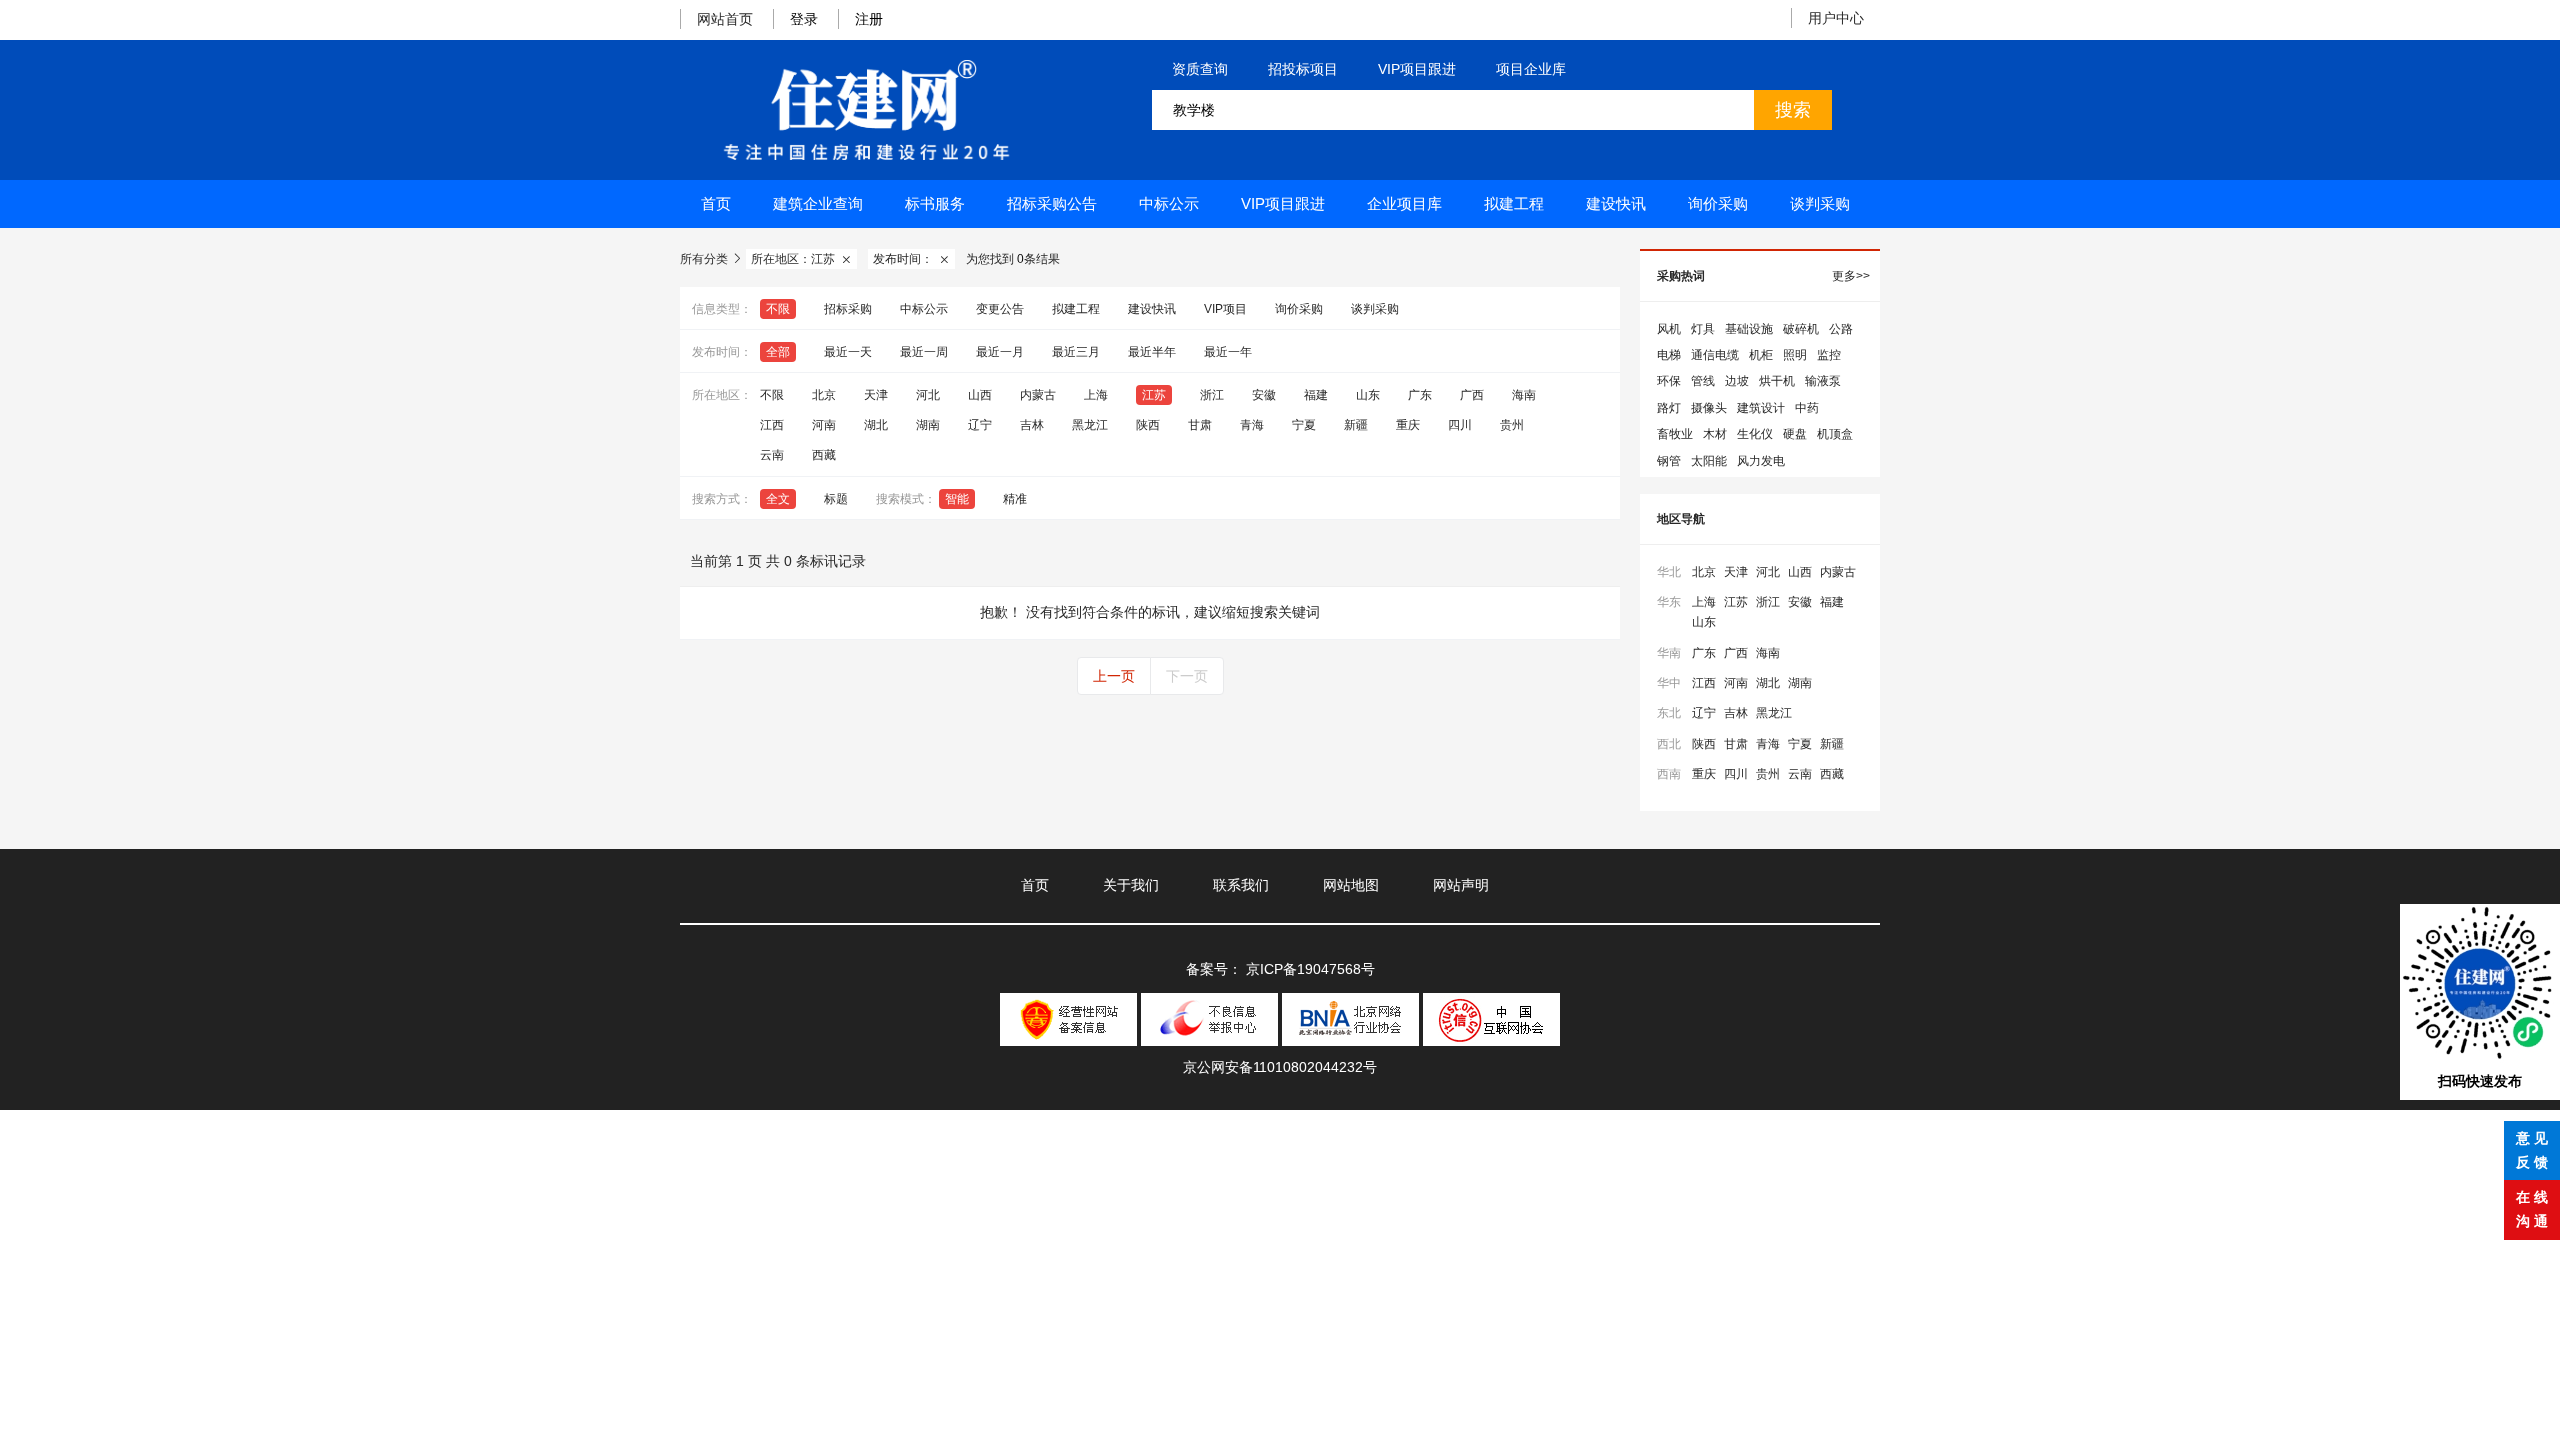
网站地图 (1351, 885)
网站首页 (725, 19)
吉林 (1032, 425)
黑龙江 (1090, 425)
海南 (1524, 395)
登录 (804, 19)
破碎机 (1801, 329)
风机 (1669, 329)
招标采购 (848, 309)
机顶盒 (1835, 434)
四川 (1460, 425)
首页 (716, 203)
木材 (1715, 434)
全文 (778, 499)
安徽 (1264, 395)
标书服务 (935, 203)
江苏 (1154, 395)
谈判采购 (1820, 203)
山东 (1368, 395)
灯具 (1703, 329)
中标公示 (1169, 203)
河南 (824, 425)
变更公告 (1000, 309)
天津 (876, 395)
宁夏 (1304, 425)
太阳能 (1709, 461)
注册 (869, 19)
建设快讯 (1616, 203)
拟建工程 (1514, 203)
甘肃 (1200, 425)
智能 (957, 499)
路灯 (1669, 408)
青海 (1252, 425)
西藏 (824, 455)
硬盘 (1795, 434)
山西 (980, 395)
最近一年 (1228, 352)
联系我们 (1241, 885)
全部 (778, 352)
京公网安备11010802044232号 (1280, 1067)
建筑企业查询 (818, 203)
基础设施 (1749, 329)
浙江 (1212, 395)
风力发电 (1761, 461)
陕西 (1148, 425)
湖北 (876, 425)
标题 (836, 499)
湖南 (928, 425)
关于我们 (1131, 885)
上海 (1096, 395)
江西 (772, 425)
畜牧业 (1675, 434)
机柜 (1761, 355)
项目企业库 (1531, 69)
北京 (824, 395)
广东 (1420, 395)
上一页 (1114, 676)
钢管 (1669, 461)
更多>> (1851, 276)
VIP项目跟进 (1417, 69)
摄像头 (1709, 408)
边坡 (1737, 381)
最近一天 (848, 352)
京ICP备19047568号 (1310, 969)
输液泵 (1823, 381)
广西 (1472, 395)
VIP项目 (1225, 309)
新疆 (1356, 425)
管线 (1703, 381)
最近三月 (1076, 352)
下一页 (1187, 676)
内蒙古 (1038, 395)
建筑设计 (1761, 408)
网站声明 (1461, 885)
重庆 (1408, 425)
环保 (1669, 381)
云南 (772, 455)
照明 (1795, 355)
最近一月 (1000, 352)
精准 (1015, 499)
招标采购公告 (1052, 203)
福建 (1316, 395)
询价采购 (1718, 203)
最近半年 (1152, 352)
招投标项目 (1303, 69)
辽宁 (980, 425)
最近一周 (924, 352)
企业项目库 (1404, 203)
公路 (1841, 329)
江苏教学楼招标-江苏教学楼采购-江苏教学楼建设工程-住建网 (866, 110)
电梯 (1669, 355)
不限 (778, 309)
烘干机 (1777, 381)
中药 (1807, 408)
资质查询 (1200, 69)
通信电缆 (1715, 355)
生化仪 (1755, 434)
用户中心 (1836, 18)
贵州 (1512, 425)
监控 (1829, 355)
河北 (928, 395)
